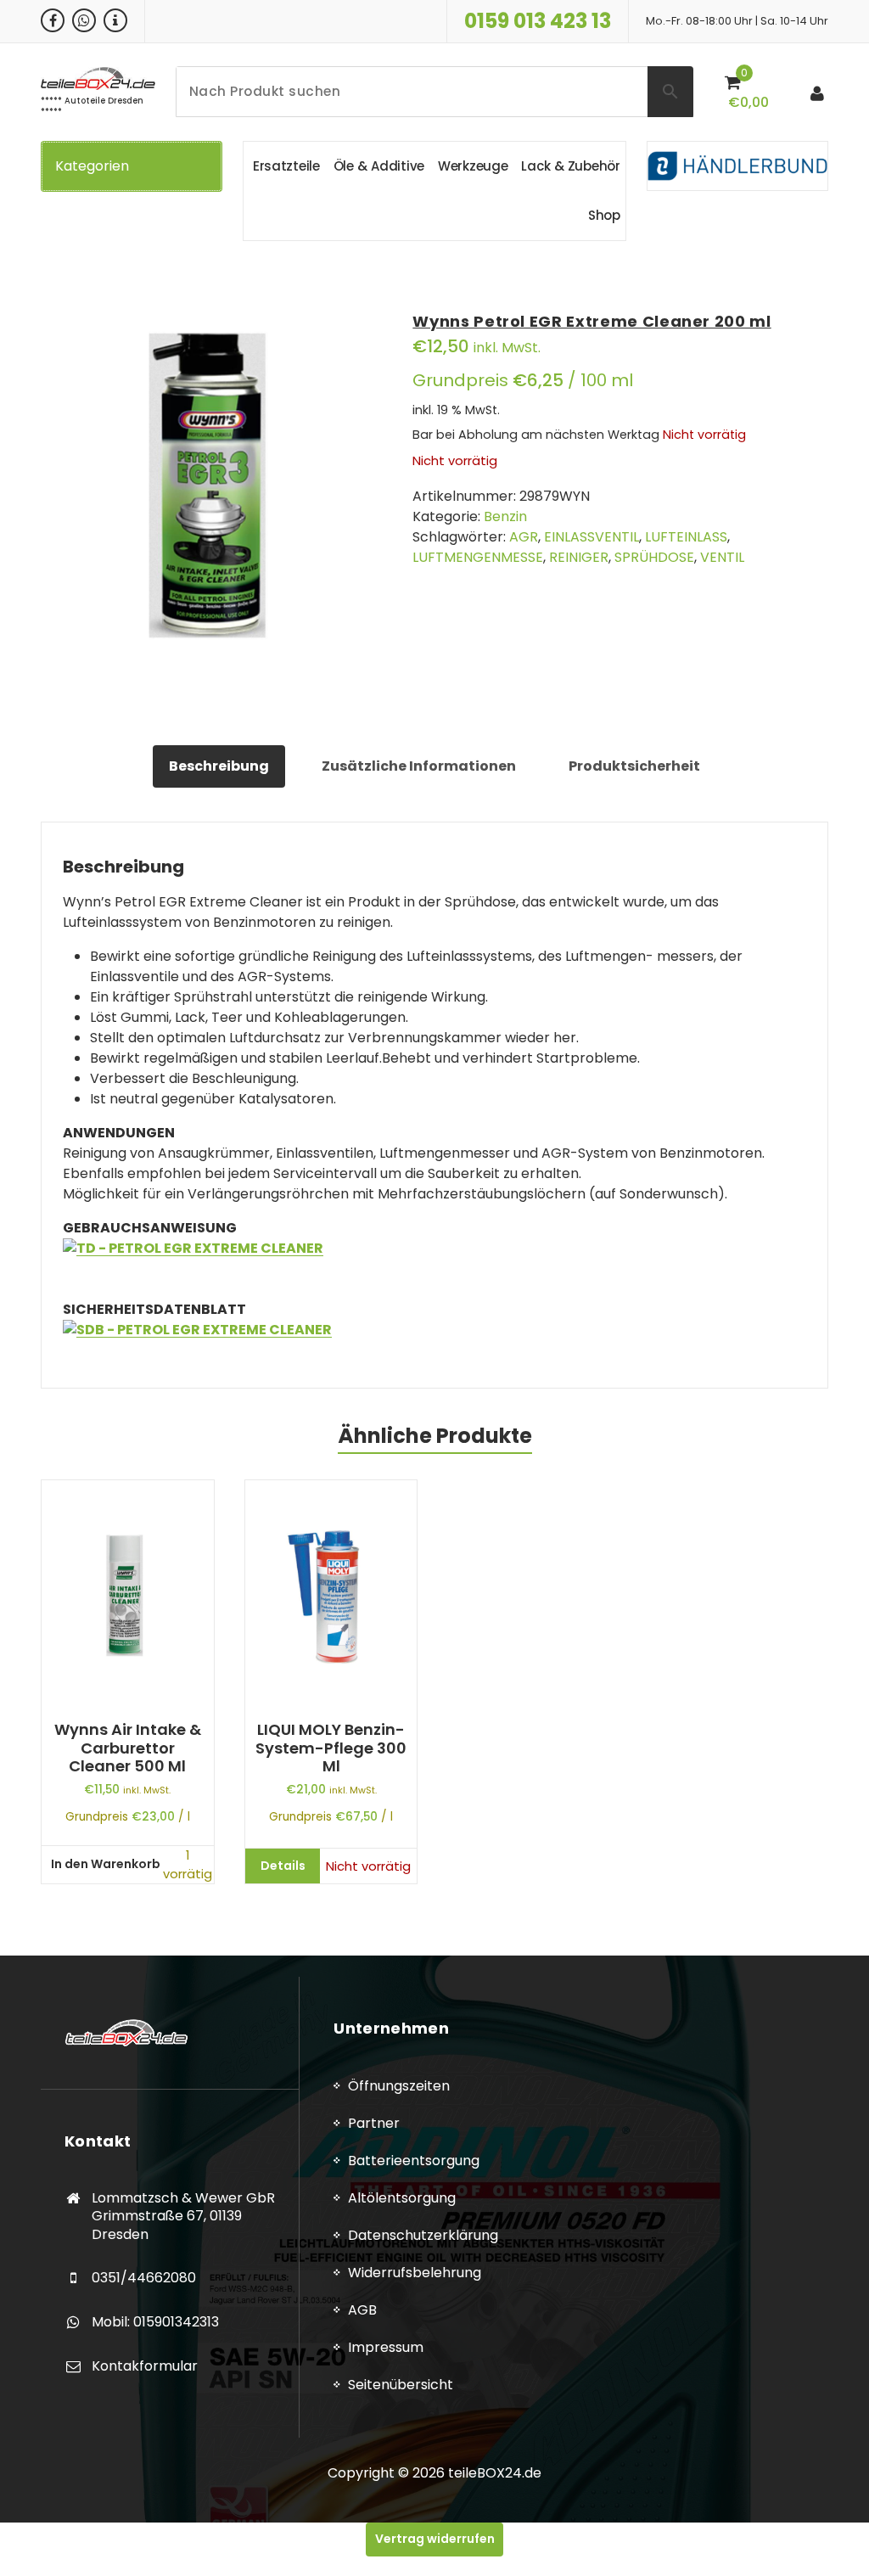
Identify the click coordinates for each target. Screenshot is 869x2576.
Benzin (505, 516)
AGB (362, 2310)
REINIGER (579, 557)
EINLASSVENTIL (591, 537)
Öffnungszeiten (399, 2086)
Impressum (386, 2347)
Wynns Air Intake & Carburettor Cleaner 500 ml (128, 1748)
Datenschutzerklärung (423, 2235)
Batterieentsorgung (414, 2161)
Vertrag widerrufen (435, 2539)
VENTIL (722, 557)
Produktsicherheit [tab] (634, 766)
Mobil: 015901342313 (155, 2322)
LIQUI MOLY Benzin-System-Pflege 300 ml (331, 1748)
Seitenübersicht (401, 2385)
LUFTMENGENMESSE (478, 557)
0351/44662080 (144, 2278)
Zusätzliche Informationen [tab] (419, 766)
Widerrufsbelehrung (415, 2273)
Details (283, 1866)
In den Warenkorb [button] (106, 1864)
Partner (374, 2123)
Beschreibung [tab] (219, 766)
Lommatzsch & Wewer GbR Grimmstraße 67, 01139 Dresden (183, 2216)
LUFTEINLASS (686, 537)
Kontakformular (145, 2366)
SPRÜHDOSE (654, 557)
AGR (524, 537)
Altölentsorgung (402, 2198)
